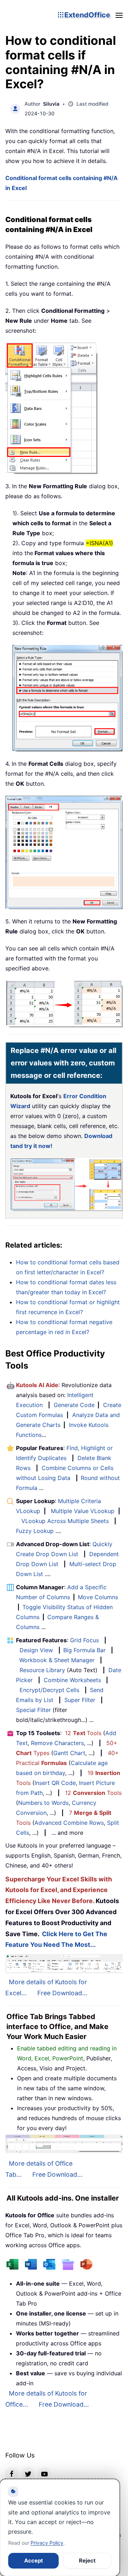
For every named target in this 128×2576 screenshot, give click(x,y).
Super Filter (80, 1700)
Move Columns (98, 1597)
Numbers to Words (43, 1803)
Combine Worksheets (72, 1680)
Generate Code (74, 1405)
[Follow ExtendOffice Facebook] (12, 2474)
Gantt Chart (69, 1753)
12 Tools (83, 1733)
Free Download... (62, 1993)
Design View (36, 1650)
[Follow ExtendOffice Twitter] (28, 2474)
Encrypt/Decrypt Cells (49, 1690)
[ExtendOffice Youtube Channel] (44, 2474)
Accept (34, 2561)
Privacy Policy (47, 2543)
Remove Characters (57, 1743)
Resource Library (42, 1670)
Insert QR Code (55, 1783)
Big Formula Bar (84, 1650)
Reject (87, 2561)
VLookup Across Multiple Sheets (65, 1521)
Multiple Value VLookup (83, 1511)
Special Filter (33, 1710)
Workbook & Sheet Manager (57, 1660)
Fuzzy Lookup (35, 1531)
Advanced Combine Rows (69, 1823)
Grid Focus (84, 1640)
